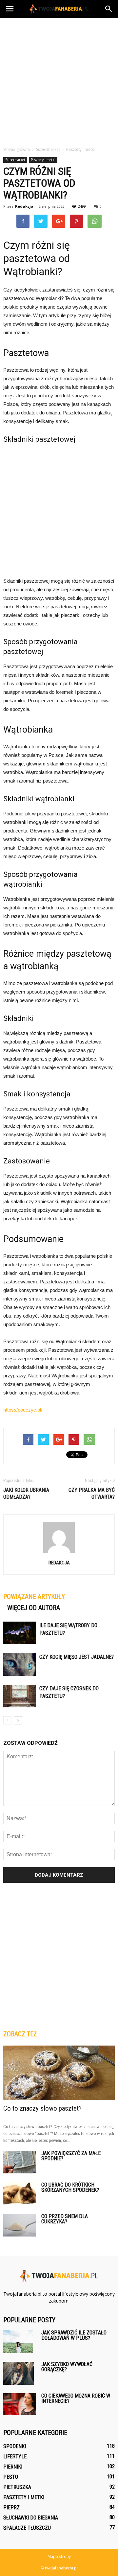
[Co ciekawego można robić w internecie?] (20, 2404)
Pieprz (11, 2507)
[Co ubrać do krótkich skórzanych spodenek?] (20, 2194)
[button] (109, 9)
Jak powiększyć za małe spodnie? (71, 2156)
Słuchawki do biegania (31, 2518)
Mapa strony (59, 2556)
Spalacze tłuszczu (27, 2528)
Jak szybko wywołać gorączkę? (67, 2367)
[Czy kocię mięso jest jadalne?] (20, 1664)
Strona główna (17, 149)
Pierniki (13, 2467)
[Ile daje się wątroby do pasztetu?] (20, 1633)
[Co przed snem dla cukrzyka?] (20, 2225)
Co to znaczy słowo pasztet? (42, 2108)
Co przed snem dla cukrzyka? (65, 2219)
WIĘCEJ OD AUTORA (34, 1608)
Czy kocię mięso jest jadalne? (77, 1657)
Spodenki (15, 2446)
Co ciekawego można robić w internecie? (76, 2398)
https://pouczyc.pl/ (23, 1410)
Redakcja (24, 206)
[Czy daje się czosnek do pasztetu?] (20, 1696)
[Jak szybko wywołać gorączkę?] (19, 2373)
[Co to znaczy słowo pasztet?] (59, 2073)
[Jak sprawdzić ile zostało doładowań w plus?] (18, 2342)
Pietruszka (17, 2487)
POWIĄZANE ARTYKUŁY (34, 1597)
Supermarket (15, 160)
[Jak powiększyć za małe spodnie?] (20, 2162)
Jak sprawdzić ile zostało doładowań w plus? (74, 2335)
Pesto (11, 2477)
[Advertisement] (59, 80)
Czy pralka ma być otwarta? (92, 1493)
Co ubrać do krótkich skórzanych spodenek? (70, 2187)
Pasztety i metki (43, 160)
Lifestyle (15, 2457)
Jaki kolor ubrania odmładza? (26, 1493)
